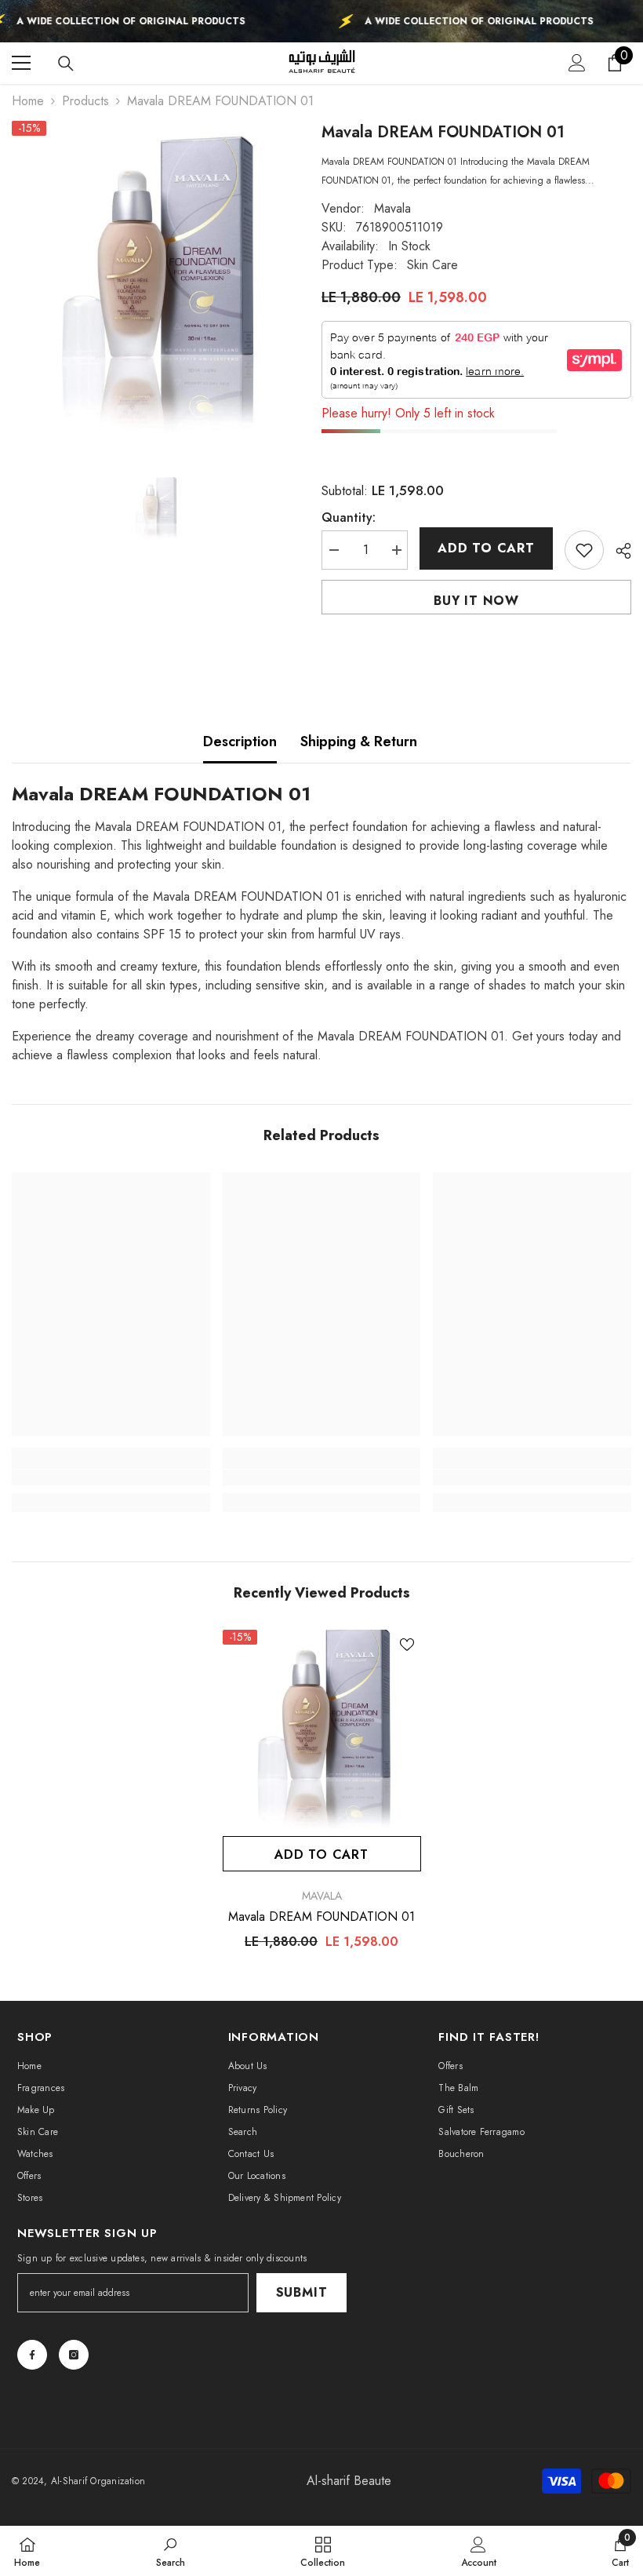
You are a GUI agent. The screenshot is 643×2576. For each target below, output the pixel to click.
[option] (155, 284)
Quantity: (349, 517)
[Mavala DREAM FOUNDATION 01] (322, 1729)
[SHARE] (618, 551)
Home (28, 101)
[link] (111, 1477)
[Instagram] (74, 2355)
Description (240, 741)
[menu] (21, 63)
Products (85, 101)
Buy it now (476, 601)
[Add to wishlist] (584, 550)
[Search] (66, 64)
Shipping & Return (359, 741)
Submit (302, 2292)
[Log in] (577, 63)
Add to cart (486, 548)
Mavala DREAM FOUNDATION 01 (321, 1917)
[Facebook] (32, 2355)
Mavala (392, 208)
